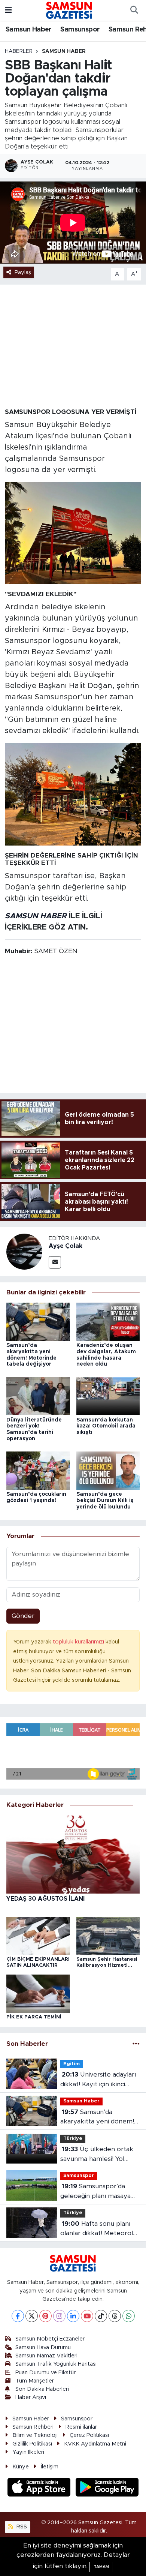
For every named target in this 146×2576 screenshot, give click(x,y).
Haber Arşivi (31, 2397)
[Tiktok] (101, 2316)
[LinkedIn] (73, 2316)
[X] (32, 2316)
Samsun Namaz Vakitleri (46, 2356)
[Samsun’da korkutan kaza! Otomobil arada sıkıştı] (108, 1396)
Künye (21, 2467)
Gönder (23, 1616)
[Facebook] (18, 2316)
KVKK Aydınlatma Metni (95, 2444)
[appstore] (40, 2488)
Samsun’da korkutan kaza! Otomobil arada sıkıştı (106, 1426)
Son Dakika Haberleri (42, 2389)
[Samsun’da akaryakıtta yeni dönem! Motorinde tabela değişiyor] (38, 1321)
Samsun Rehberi (33, 2427)
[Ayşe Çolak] (24, 1251)
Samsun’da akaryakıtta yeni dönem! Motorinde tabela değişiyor (97, 2118)
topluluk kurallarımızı (79, 1642)
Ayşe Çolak (66, 1246)
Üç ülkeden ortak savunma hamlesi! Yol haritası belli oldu (97, 2155)
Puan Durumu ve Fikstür (45, 2373)
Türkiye (73, 2139)
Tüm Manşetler (35, 2381)
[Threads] (115, 2316)
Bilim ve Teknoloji (35, 2435)
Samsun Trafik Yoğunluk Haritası (56, 2364)
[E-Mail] (55, 1262)
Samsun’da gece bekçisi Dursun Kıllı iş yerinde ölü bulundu (105, 1501)
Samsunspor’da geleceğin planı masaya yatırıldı (95, 2192)
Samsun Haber (29, 30)
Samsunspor (80, 30)
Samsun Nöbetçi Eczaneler (50, 2339)
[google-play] (107, 2488)
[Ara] (134, 10)
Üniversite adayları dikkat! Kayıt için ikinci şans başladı (98, 2080)
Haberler (19, 51)
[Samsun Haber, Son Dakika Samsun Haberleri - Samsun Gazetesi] (69, 10)
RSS (21, 2527)
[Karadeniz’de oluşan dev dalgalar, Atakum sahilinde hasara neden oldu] (108, 1321)
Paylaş (23, 272)
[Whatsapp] (129, 2316)
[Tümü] (136, 2044)
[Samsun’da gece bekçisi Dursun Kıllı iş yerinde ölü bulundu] (108, 1470)
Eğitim (72, 2064)
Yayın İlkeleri (28, 2452)
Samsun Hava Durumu (43, 2347)
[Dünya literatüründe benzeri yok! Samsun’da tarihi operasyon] (38, 1396)
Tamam (101, 2567)
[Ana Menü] (8, 10)
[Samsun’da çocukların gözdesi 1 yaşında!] (38, 1470)
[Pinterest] (45, 2316)
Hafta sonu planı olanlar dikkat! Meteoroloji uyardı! (100, 2229)
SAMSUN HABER (36, 916)
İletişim (50, 2467)
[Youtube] (87, 2316)
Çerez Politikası (89, 2435)
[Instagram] (59, 2316)
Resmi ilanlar (81, 2427)
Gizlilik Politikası (32, 2444)
